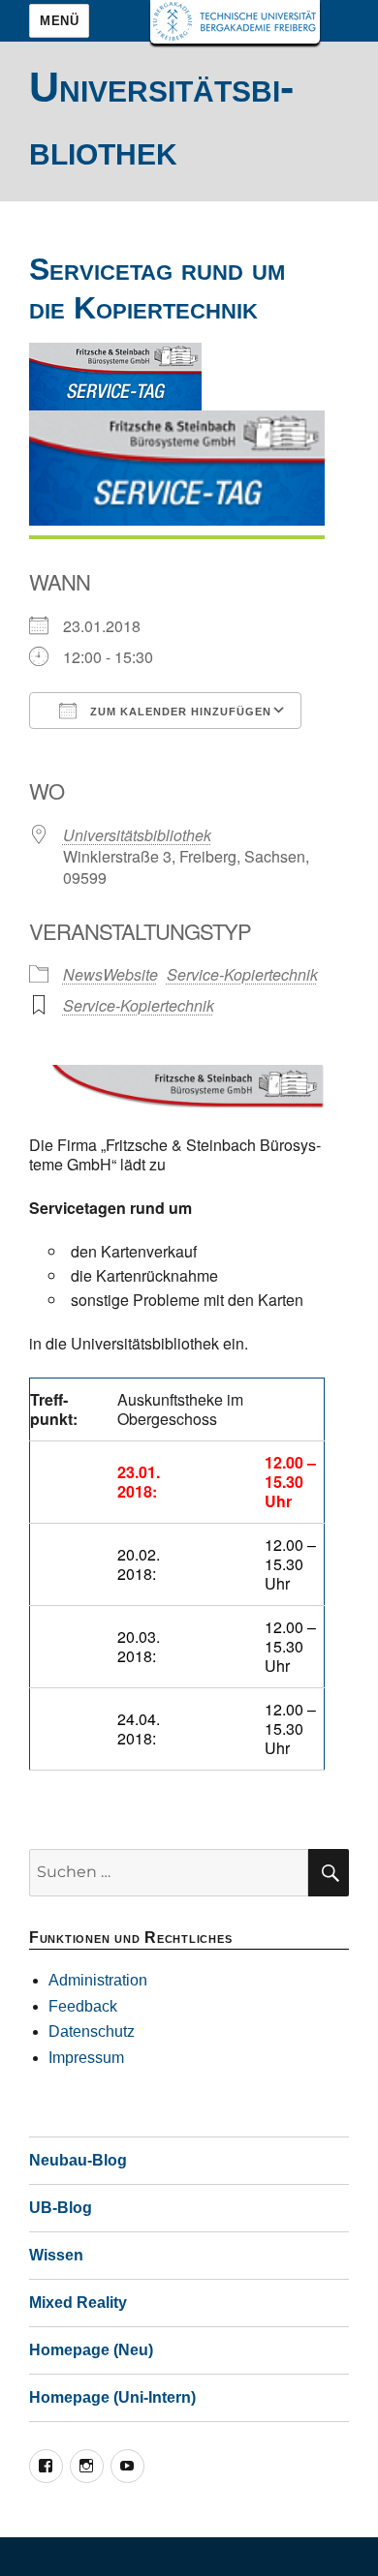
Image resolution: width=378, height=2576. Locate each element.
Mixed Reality (78, 2303)
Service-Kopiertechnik (242, 974)
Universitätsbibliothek (137, 835)
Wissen (56, 2255)
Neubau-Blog (78, 2160)
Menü (59, 21)
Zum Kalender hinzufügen (179, 712)
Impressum (86, 2058)
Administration (98, 1980)
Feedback (83, 2006)
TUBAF (235, 22)
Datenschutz (92, 2031)
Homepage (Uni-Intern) (112, 2397)
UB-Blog (61, 2208)
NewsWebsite (110, 974)
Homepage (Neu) (91, 2350)
